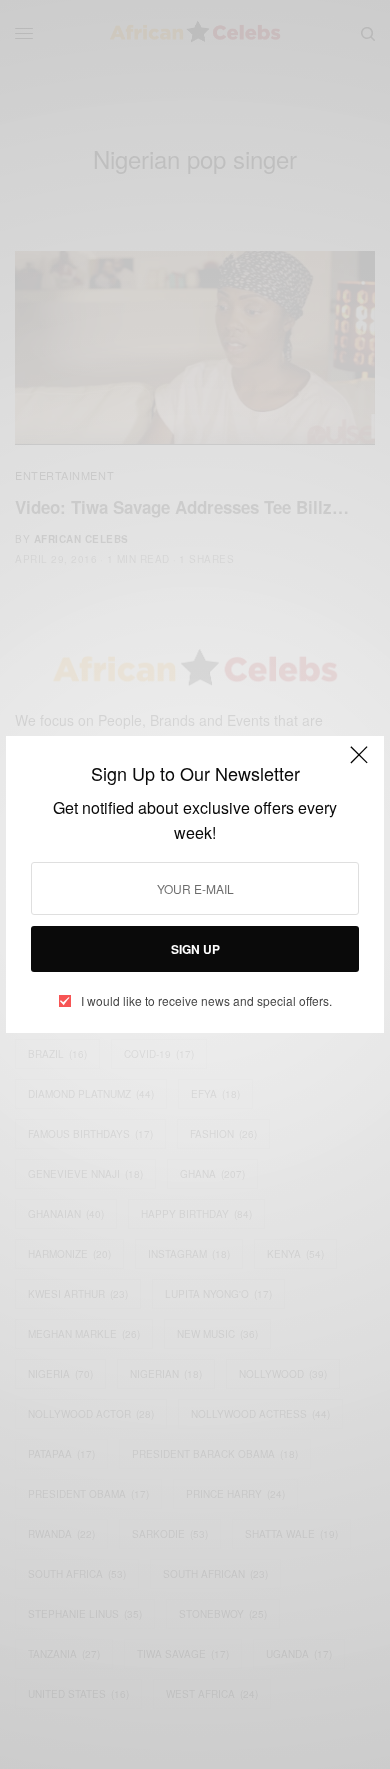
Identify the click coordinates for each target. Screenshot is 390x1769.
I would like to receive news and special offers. (206, 1001)
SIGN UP (195, 949)
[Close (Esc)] (359, 763)
